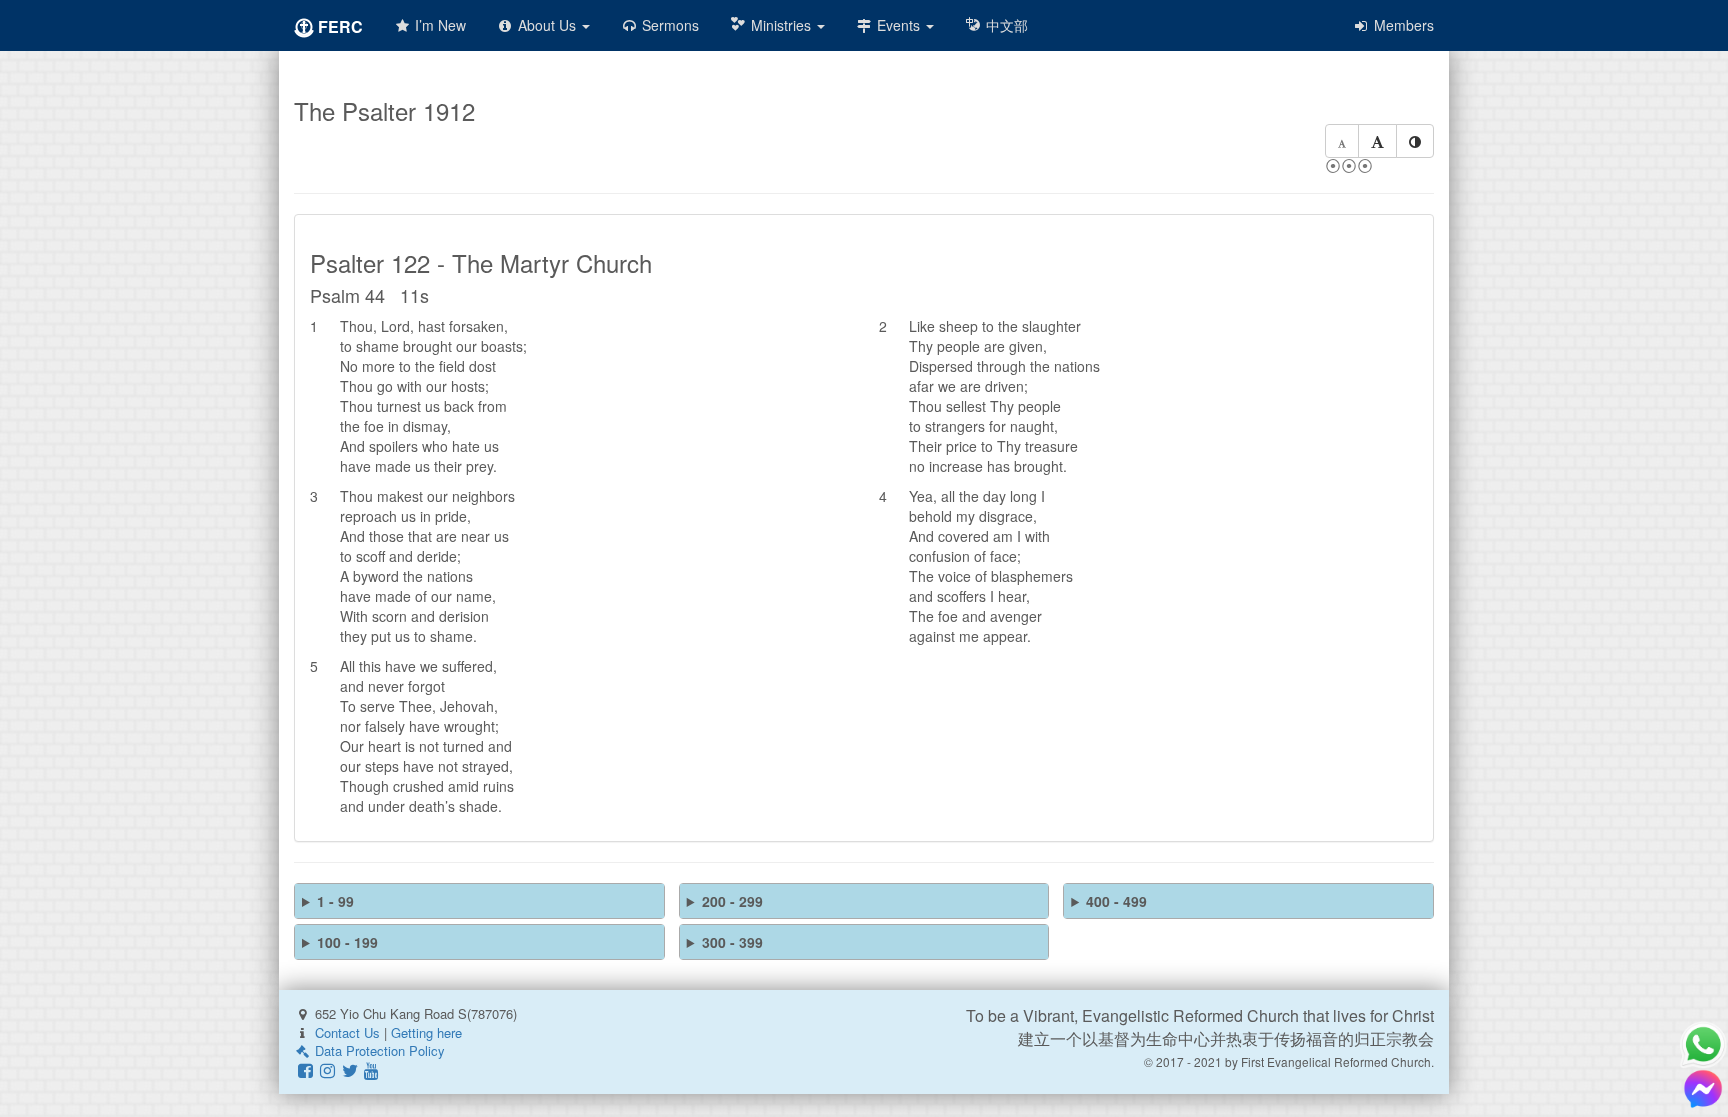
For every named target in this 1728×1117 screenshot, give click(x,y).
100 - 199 (347, 942)
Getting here (426, 1032)
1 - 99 (335, 901)
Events (898, 25)
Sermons (668, 25)
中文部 (1005, 25)
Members (1402, 25)
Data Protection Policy (378, 1050)
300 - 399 (732, 942)
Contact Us (347, 1032)
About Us (547, 25)
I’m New (438, 25)
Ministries (781, 25)
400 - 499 (1116, 901)
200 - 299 (732, 901)
